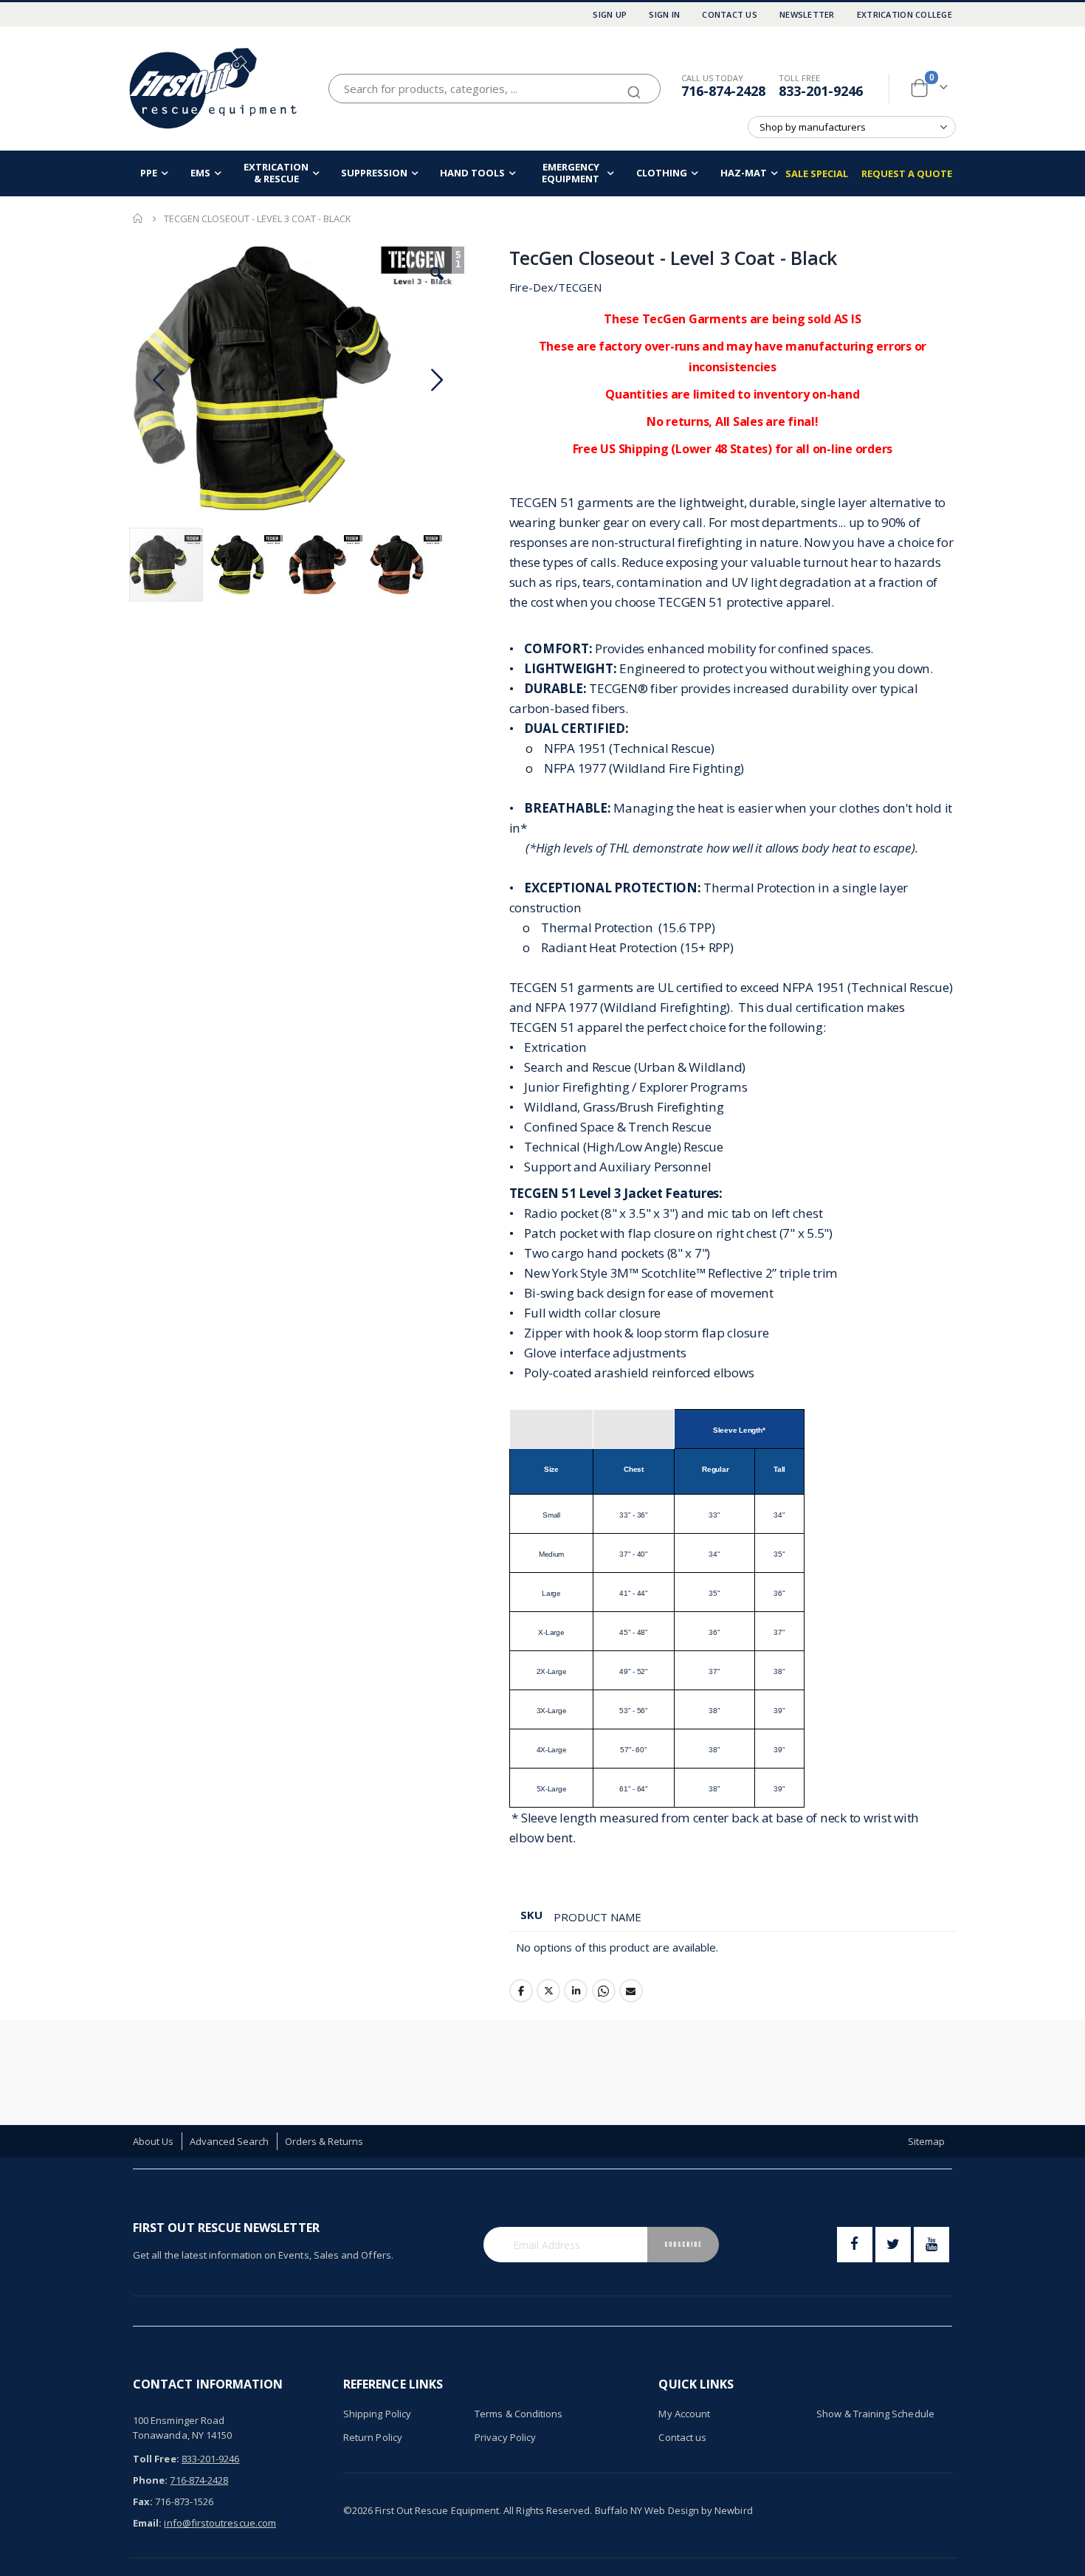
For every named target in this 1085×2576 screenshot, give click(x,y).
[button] (437, 274)
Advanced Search (230, 2141)
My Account (684, 2414)
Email (631, 1991)
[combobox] (495, 89)
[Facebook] (855, 2245)
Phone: (150, 2480)
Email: (147, 2523)
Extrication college (905, 14)
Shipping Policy (377, 2414)
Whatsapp (604, 1991)
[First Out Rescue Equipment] (214, 88)
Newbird (733, 2510)
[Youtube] (931, 2245)
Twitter (548, 1991)
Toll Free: (156, 2459)
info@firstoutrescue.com (220, 2523)
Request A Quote (907, 173)
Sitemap (926, 2141)
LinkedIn (576, 1991)
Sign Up (610, 14)
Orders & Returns (324, 2141)
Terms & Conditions (519, 2414)
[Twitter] (893, 2245)
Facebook (521, 1991)
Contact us (682, 2437)
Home (138, 218)
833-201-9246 (821, 91)
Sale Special (817, 173)
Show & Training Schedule (875, 2414)
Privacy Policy (505, 2437)
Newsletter (807, 14)
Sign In (664, 14)
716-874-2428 (723, 91)
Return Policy (373, 2437)
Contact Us (730, 14)
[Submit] (634, 86)
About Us (154, 2141)
